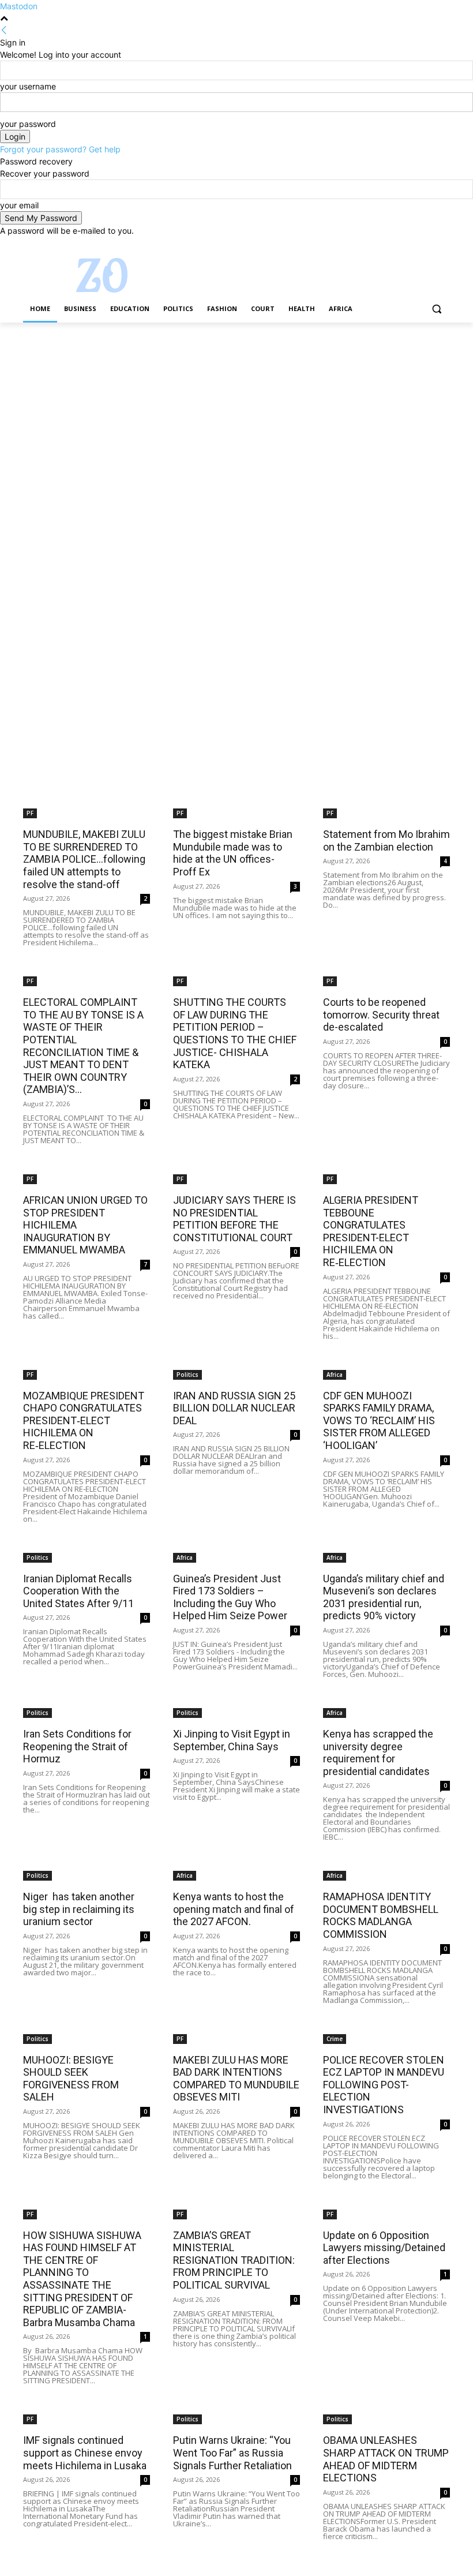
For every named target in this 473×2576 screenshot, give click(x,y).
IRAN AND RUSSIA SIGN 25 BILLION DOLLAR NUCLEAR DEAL (234, 1408)
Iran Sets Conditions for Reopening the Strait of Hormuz (77, 1746)
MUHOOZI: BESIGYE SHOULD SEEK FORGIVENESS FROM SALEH (71, 2079)
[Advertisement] (236, 408)
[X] (412, 245)
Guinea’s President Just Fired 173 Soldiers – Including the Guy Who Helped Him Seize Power (230, 1597)
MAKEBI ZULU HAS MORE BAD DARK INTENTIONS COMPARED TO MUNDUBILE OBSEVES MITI (236, 2079)
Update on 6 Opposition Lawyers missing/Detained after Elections (384, 2248)
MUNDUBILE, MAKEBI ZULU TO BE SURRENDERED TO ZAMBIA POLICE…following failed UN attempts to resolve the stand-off (84, 859)
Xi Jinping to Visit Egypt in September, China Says (232, 1740)
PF (30, 813)
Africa (335, 1375)
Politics (187, 1375)
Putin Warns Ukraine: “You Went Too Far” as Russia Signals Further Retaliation (232, 2453)
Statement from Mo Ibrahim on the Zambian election (386, 840)
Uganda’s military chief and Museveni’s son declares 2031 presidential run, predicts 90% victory (384, 1597)
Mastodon (19, 6)
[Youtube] (443, 245)
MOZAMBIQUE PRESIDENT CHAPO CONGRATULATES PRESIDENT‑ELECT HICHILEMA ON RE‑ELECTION (84, 1420)
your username (28, 86)
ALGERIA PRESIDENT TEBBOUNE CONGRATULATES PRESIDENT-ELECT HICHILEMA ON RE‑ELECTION (371, 1231)
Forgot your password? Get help (60, 149)
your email (19, 205)
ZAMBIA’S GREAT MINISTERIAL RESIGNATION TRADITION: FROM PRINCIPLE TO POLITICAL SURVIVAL (234, 2260)
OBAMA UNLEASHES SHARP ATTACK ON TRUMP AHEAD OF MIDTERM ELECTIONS (386, 2459)
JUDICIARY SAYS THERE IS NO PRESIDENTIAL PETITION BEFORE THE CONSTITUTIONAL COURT (234, 1219)
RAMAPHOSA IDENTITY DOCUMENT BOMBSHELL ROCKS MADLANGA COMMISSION (381, 1915)
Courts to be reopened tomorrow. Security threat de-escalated (381, 1014)
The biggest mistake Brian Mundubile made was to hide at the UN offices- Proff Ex (233, 853)
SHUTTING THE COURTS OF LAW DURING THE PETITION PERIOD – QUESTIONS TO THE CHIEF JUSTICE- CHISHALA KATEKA (235, 1033)
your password (28, 124)
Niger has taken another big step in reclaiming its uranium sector (79, 1909)
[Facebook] (379, 245)
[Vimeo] (427, 245)
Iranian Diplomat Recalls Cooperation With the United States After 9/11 (78, 1591)
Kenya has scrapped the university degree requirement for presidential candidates (378, 1753)
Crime (335, 2039)
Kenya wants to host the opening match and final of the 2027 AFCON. (234, 1909)
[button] (436, 309)
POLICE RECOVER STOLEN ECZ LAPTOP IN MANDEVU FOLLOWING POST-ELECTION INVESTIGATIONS (384, 2085)
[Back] (4, 30)
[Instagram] (395, 245)
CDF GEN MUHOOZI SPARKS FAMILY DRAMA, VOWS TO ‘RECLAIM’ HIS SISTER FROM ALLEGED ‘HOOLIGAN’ (379, 1420)
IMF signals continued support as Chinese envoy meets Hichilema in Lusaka (85, 2453)
